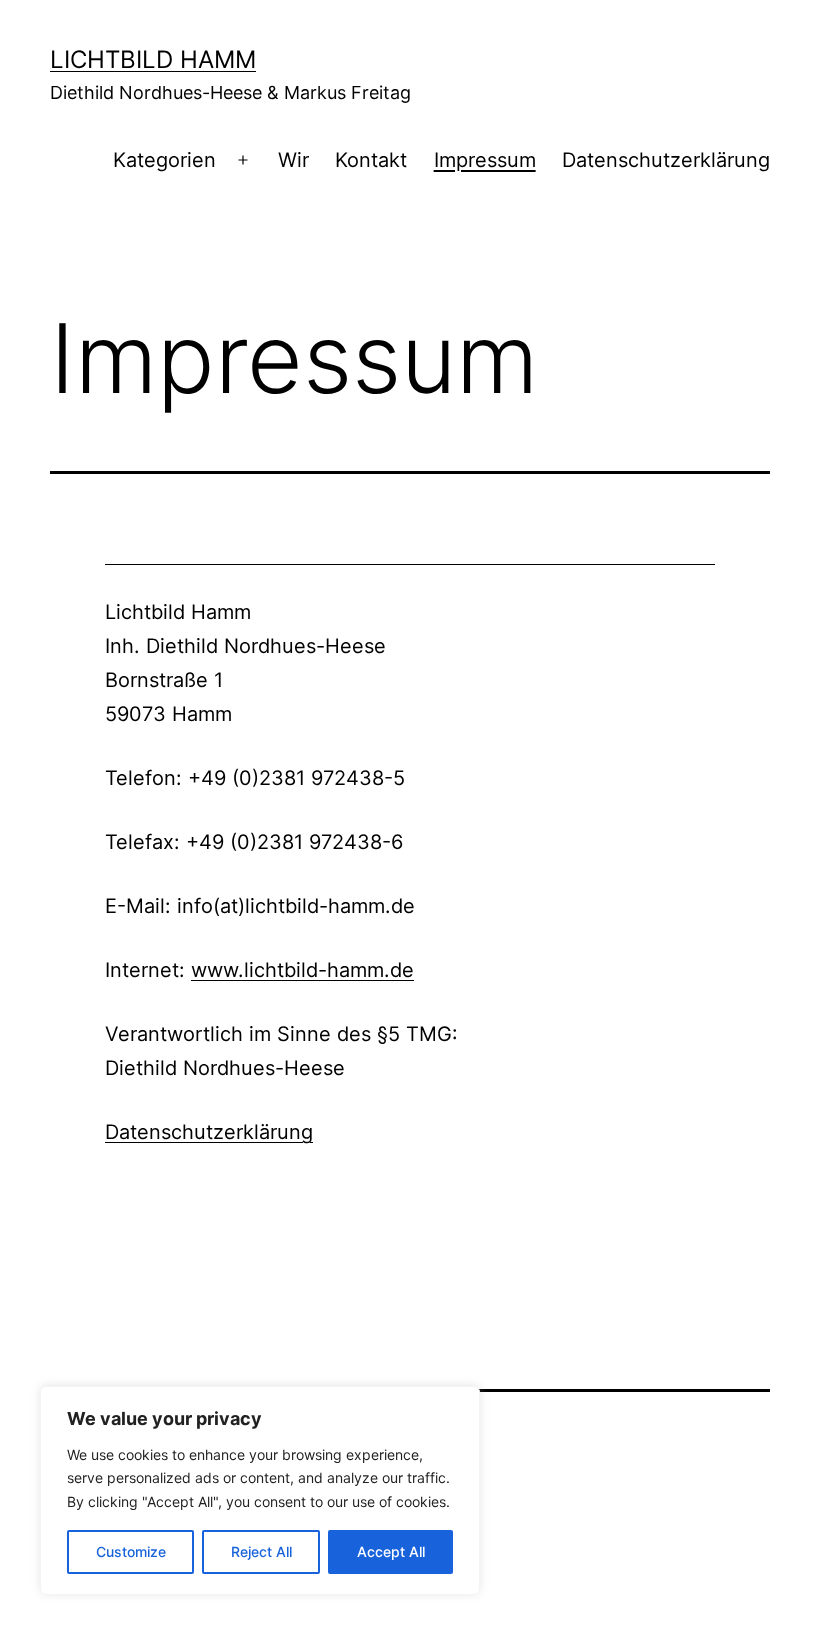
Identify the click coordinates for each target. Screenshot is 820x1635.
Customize (131, 1551)
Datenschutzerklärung (666, 160)
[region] (260, 1490)
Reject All (261, 1551)
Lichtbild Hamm (153, 59)
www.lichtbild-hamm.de (302, 970)
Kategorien (164, 160)
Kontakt (371, 160)
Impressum (485, 160)
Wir (293, 160)
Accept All (391, 1551)
